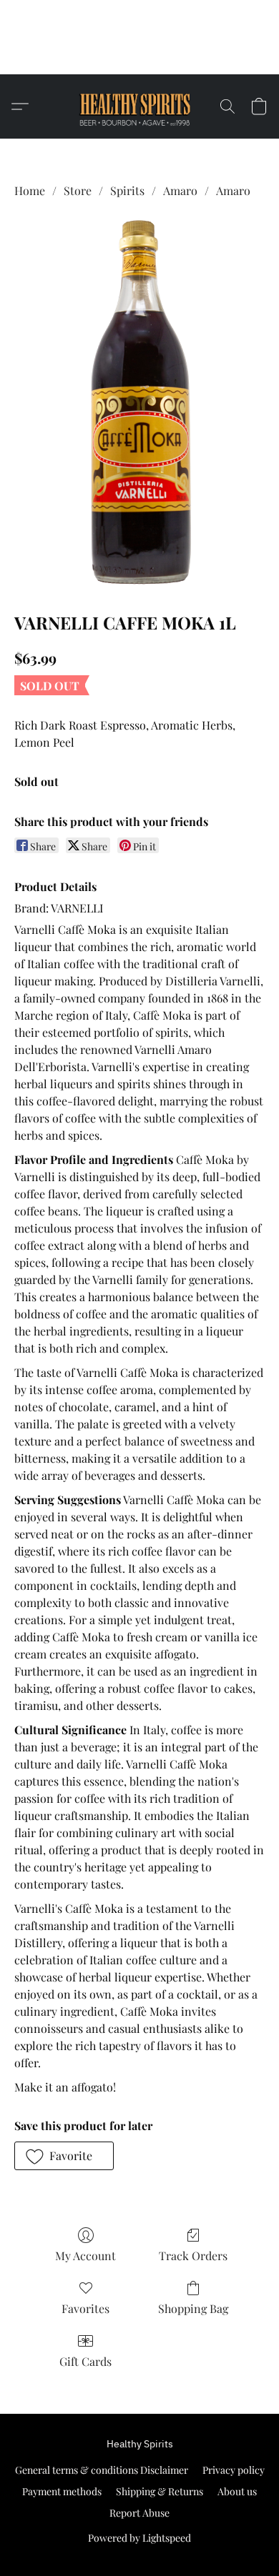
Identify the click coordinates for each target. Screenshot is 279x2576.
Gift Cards (85, 2361)
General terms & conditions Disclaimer (102, 2470)
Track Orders (193, 2256)
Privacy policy (234, 2470)
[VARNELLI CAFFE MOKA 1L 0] (139, 402)
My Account (85, 2256)
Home (30, 190)
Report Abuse (139, 2513)
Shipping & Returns (160, 2491)
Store (78, 190)
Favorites (85, 2308)
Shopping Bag (193, 2308)
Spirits (127, 190)
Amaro (180, 190)
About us (237, 2491)
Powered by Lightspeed (139, 2538)
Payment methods (62, 2491)
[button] (140, 56)
